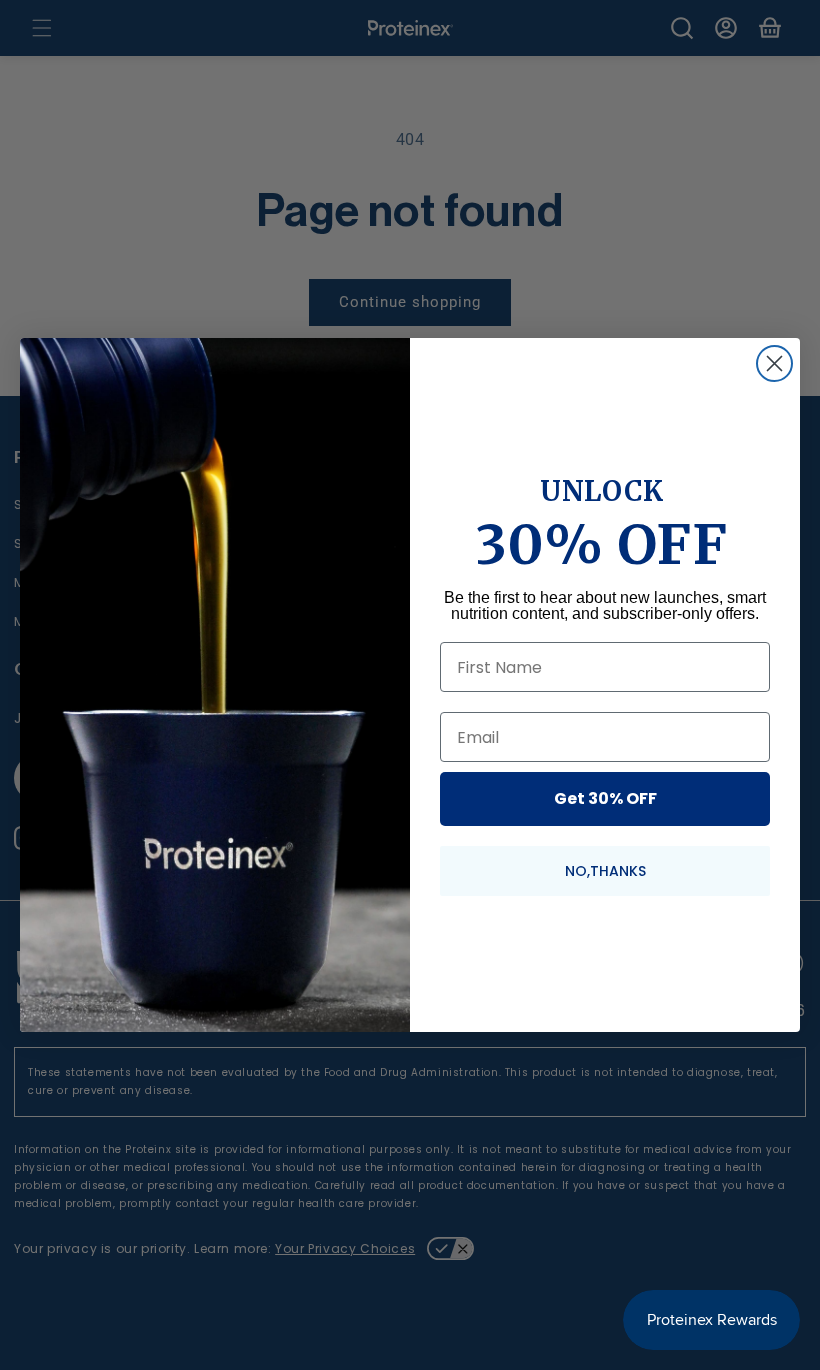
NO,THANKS (605, 871)
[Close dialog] (774, 363)
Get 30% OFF (605, 798)
